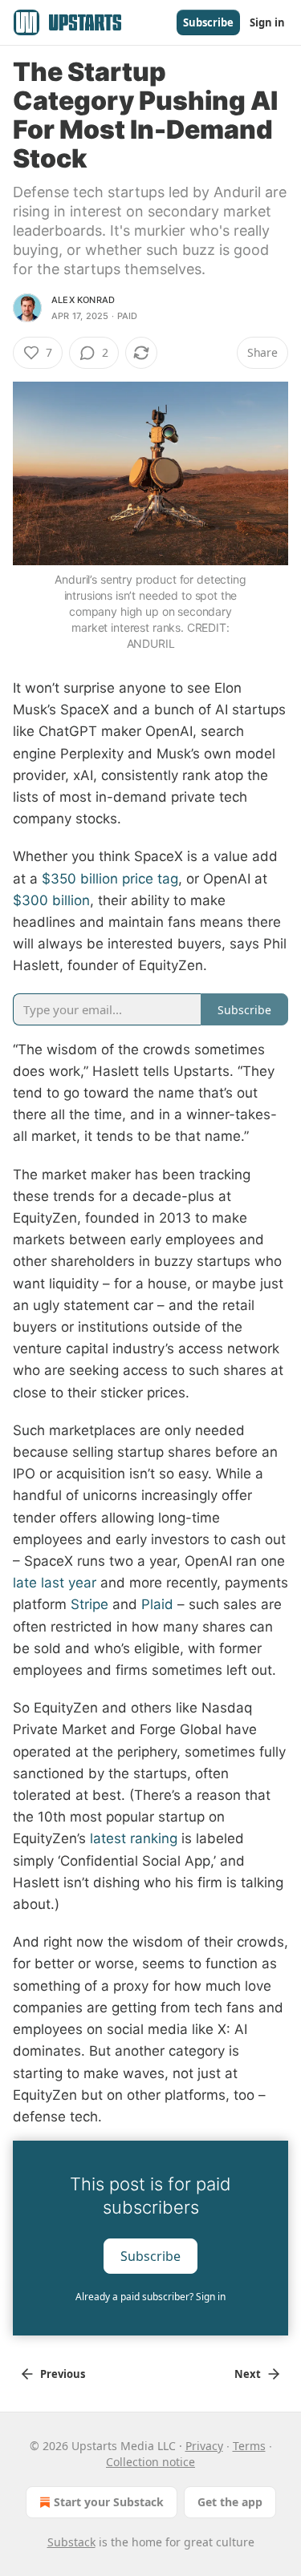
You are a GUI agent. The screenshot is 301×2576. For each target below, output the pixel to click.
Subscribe (208, 22)
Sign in (267, 22)
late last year (55, 1583)
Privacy (204, 2446)
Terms (249, 2446)
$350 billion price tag (110, 879)
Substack (71, 2542)
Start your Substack (109, 2502)
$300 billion (51, 900)
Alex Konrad (83, 300)
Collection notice (150, 2462)
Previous (63, 2374)
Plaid (157, 1604)
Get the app (230, 2502)
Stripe (89, 1604)
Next (248, 2374)
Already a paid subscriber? (150, 2297)
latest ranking (134, 1838)
